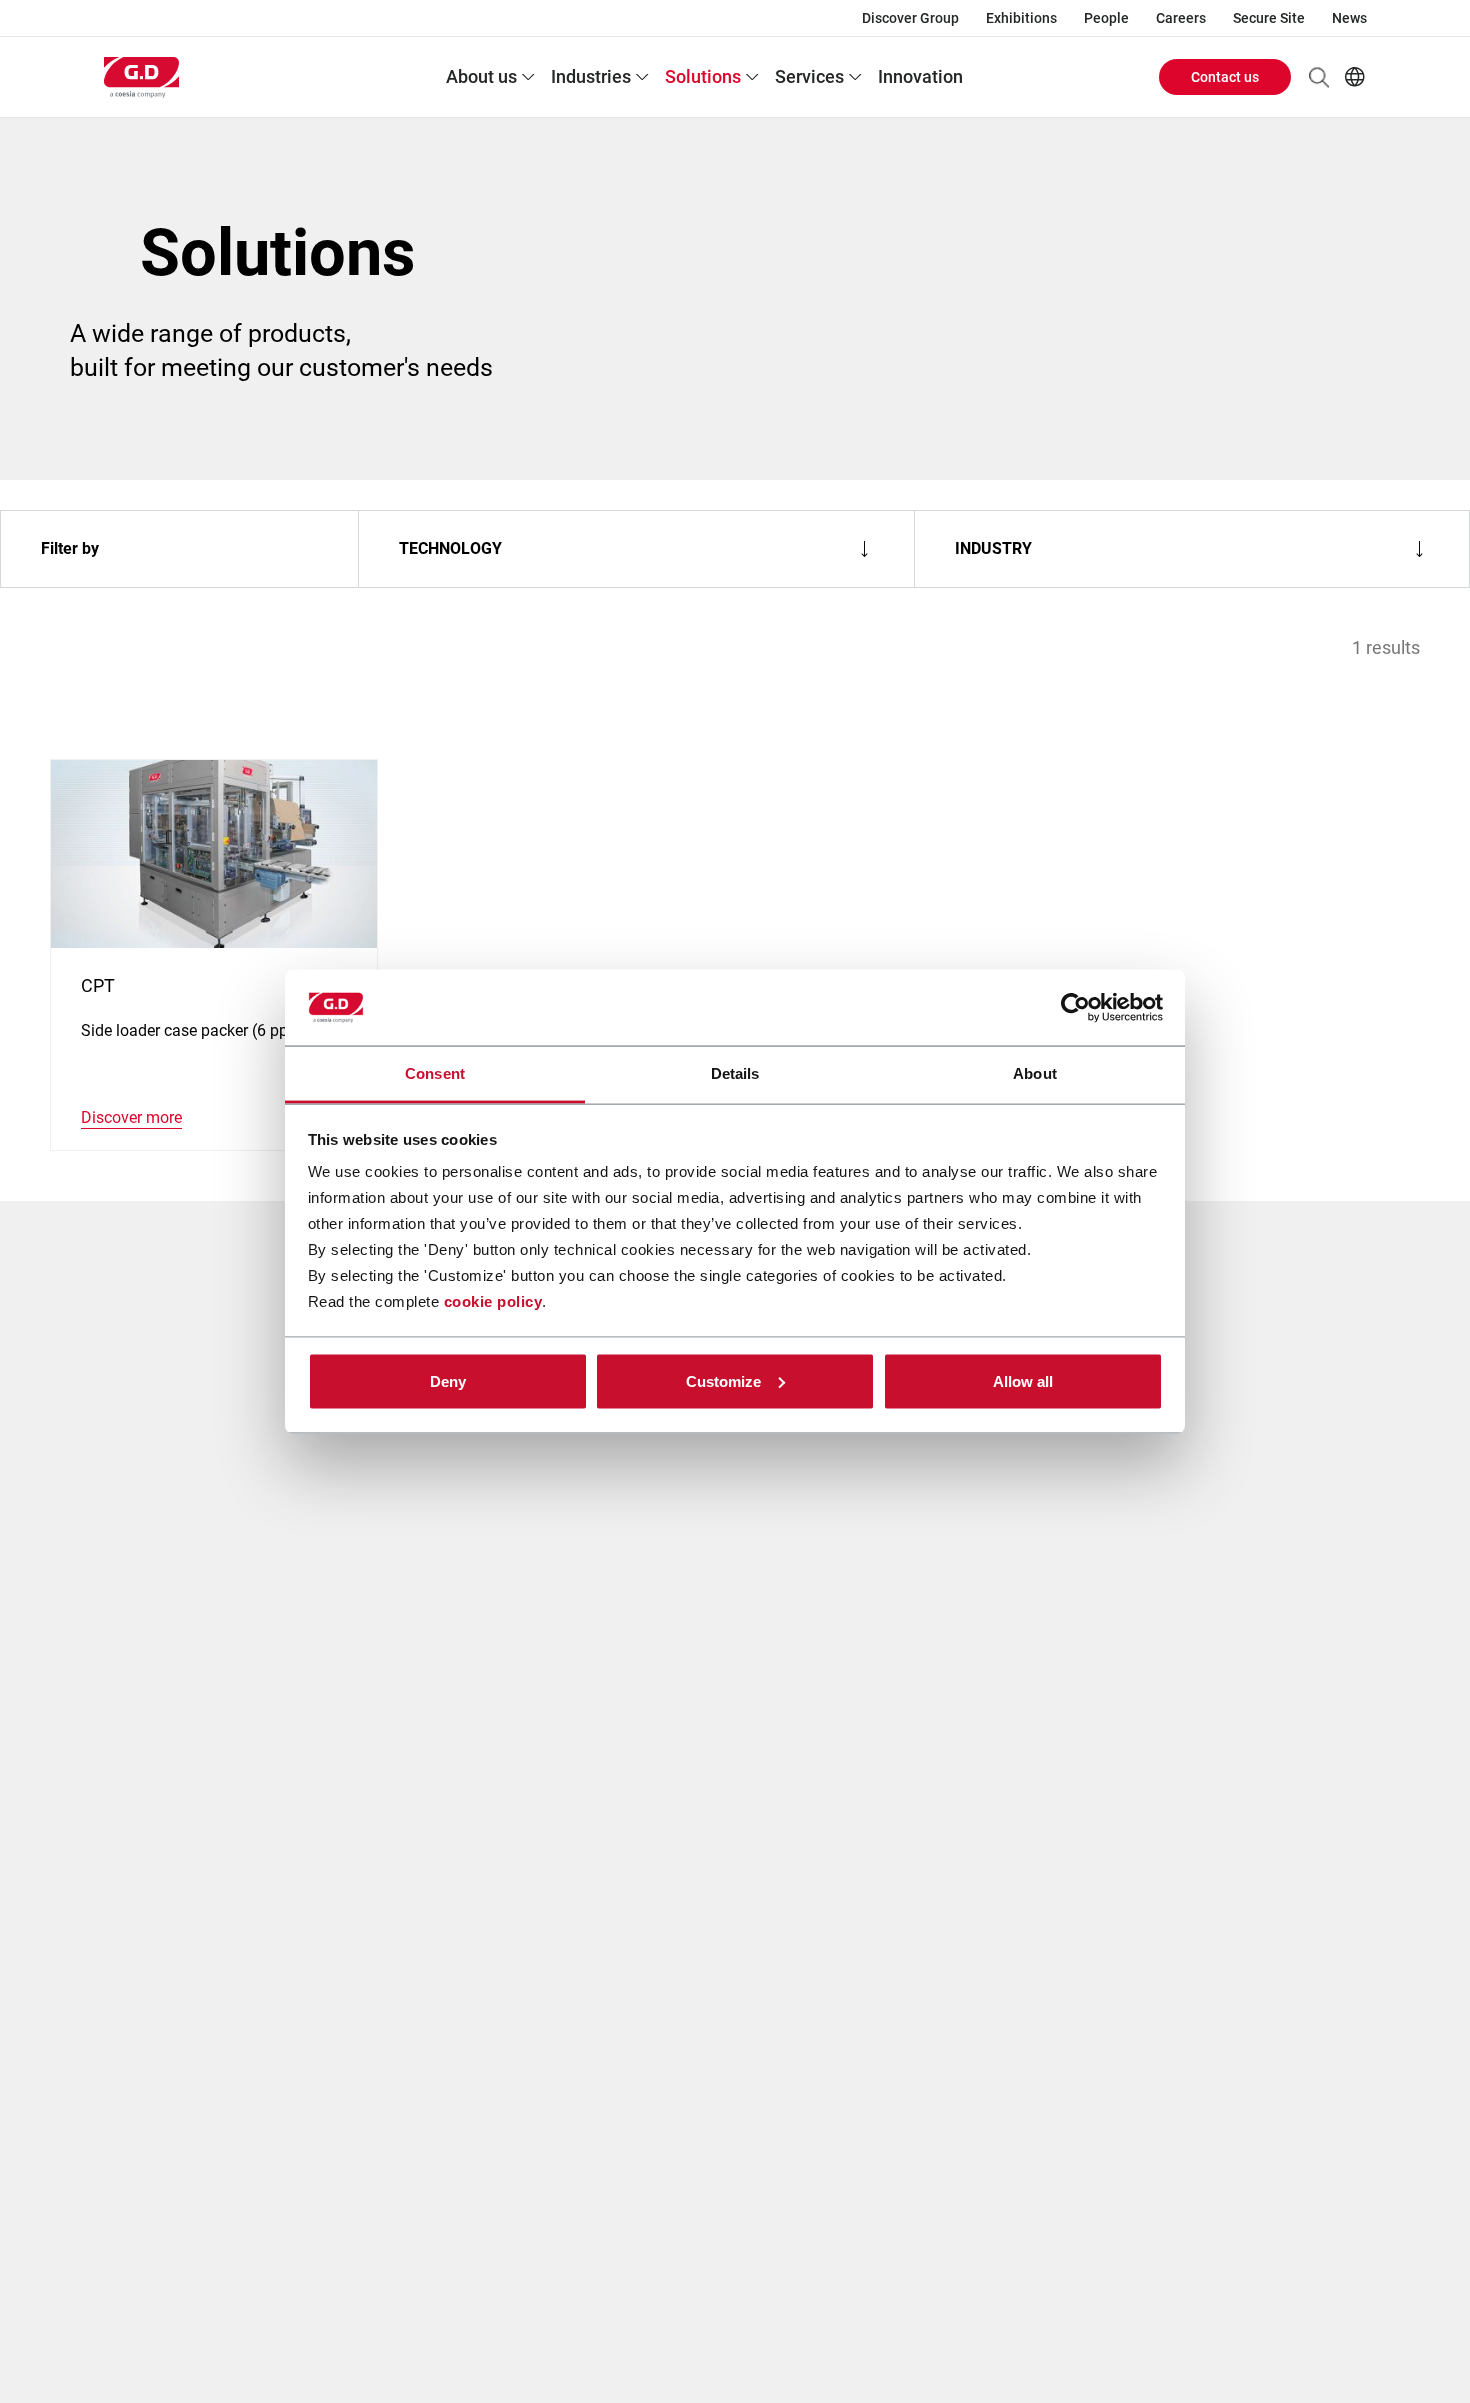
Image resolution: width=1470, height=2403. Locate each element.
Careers (1181, 18)
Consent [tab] (435, 1073)
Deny (448, 1380)
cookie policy (493, 1301)
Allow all (1023, 1380)
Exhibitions (1021, 18)
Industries (591, 76)
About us (481, 76)
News (1349, 18)
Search (1319, 77)
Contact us (1225, 77)
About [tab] (1035, 1073)
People (1106, 18)
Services (809, 76)
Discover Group (910, 18)
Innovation (920, 76)
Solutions (703, 76)
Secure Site (1269, 18)
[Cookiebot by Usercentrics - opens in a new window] (1075, 1008)
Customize (723, 1380)
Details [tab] (735, 1073)
